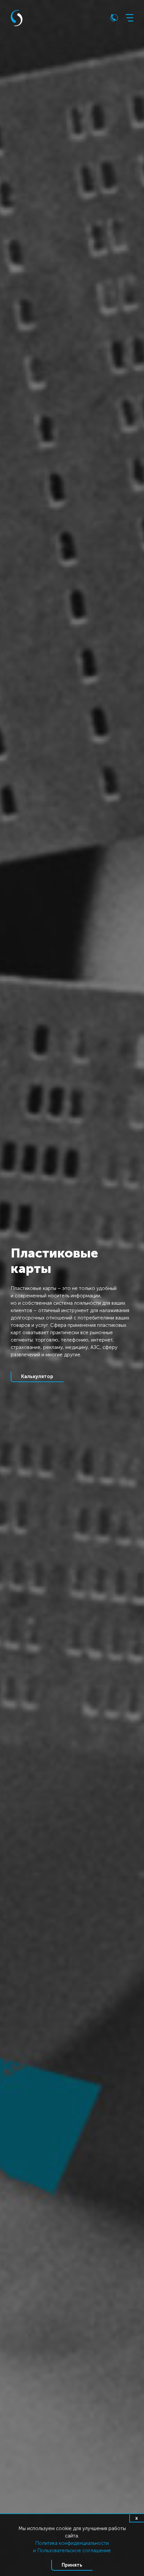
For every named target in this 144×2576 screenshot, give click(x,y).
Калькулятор (37, 1376)
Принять (72, 2565)
